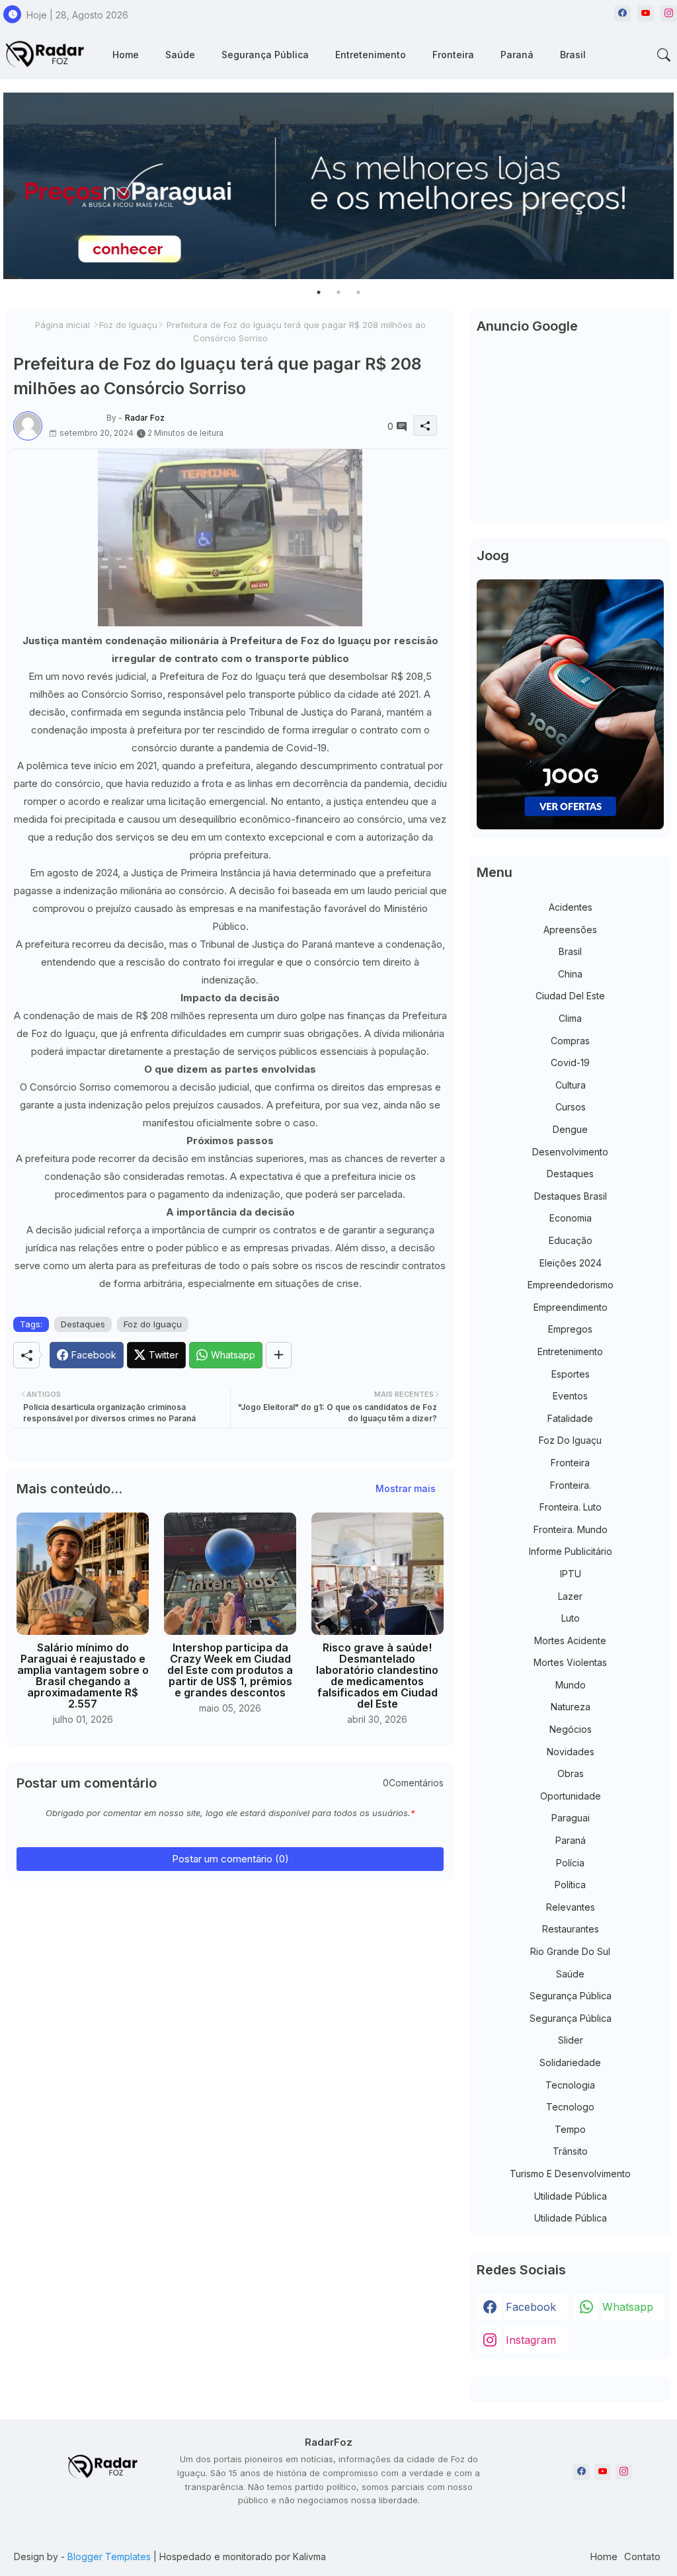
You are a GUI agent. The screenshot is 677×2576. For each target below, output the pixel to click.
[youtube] (646, 14)
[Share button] (279, 1355)
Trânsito (570, 2151)
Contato (642, 2556)
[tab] (126, 55)
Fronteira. (571, 1485)
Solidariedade (570, 2062)
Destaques (83, 1324)
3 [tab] (358, 292)
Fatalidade (570, 1418)
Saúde (180, 55)
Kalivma (309, 2556)
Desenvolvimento (570, 1152)
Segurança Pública (265, 55)
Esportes (571, 1374)
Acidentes (571, 907)
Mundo (571, 1685)
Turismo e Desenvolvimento (570, 2174)
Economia (571, 1218)
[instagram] (669, 14)
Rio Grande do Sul (570, 1951)
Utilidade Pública (571, 2196)
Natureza (571, 1707)
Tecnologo (570, 2107)
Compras (570, 1041)
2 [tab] (338, 292)
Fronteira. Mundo (571, 1529)
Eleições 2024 (571, 1263)
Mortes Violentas (570, 1662)
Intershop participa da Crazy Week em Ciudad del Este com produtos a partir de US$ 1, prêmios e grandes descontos (230, 1670)
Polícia (570, 1863)
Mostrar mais (406, 1488)
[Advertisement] (570, 433)
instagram (531, 2340)
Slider (571, 2040)
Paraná (517, 55)
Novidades (571, 1752)
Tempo (570, 2129)
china (570, 974)
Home (126, 55)
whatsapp (628, 2307)
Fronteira (453, 55)
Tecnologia (570, 2085)
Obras (571, 1773)
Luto (571, 1618)
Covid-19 (570, 1062)
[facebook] (622, 14)
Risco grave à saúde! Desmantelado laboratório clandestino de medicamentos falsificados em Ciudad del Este (377, 1676)
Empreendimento (571, 1307)
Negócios (571, 1729)
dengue (570, 1129)
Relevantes (571, 1907)
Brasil (573, 55)
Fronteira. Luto (571, 1507)
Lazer (570, 1596)
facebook (531, 2307)
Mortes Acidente (570, 1641)
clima (570, 1018)
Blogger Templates (109, 2556)
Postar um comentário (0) (230, 1859)
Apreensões (570, 930)
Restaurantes (571, 1929)
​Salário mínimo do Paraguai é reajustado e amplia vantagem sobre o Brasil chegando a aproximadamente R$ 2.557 (83, 1676)
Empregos (570, 1329)
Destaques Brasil (571, 1196)
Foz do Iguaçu (128, 325)
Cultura (571, 1085)
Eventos (570, 1396)
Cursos (571, 1107)
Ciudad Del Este (570, 996)
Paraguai (571, 1818)
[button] (664, 55)
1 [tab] (319, 292)
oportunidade (571, 1796)
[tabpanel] (338, 186)
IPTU (571, 1574)
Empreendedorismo (571, 1285)
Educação (571, 1240)
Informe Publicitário (571, 1551)
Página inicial (62, 325)
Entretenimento (371, 55)
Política (570, 1885)
